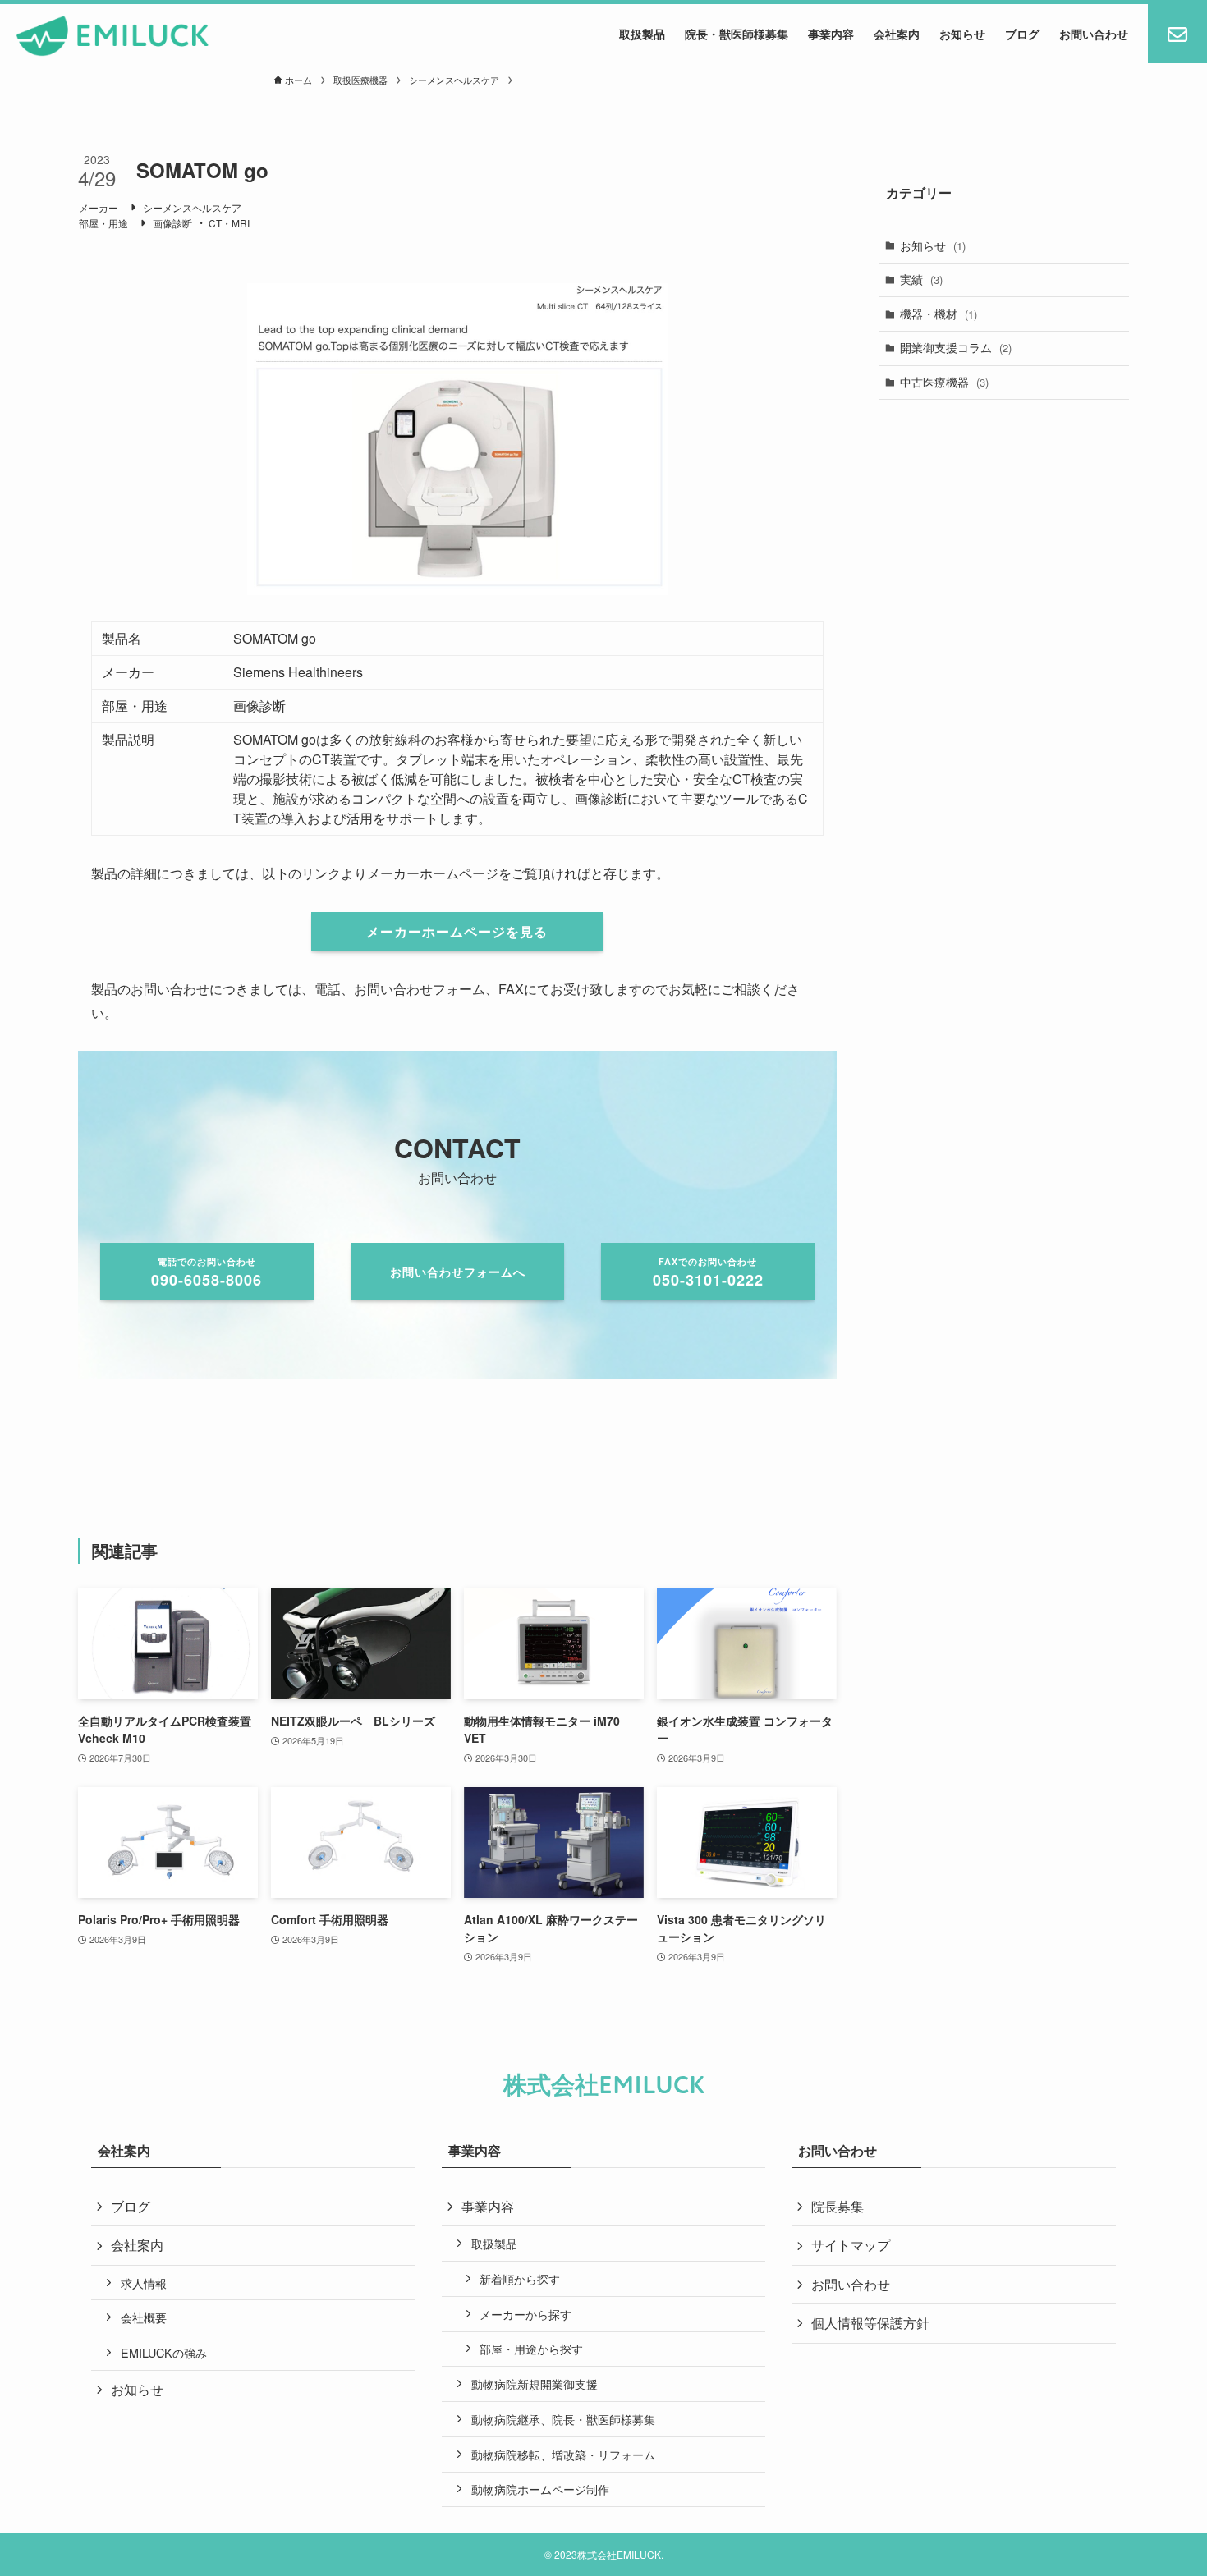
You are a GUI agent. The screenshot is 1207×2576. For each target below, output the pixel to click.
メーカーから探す (525, 2314)
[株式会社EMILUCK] (113, 36)
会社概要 (144, 2317)
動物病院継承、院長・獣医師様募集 (563, 2419)
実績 (921, 279)
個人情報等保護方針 (870, 2323)
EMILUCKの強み (164, 2352)
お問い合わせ (851, 2284)
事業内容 (488, 2206)
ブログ (131, 2206)
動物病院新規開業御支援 (535, 2383)
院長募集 (838, 2206)
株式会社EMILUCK (604, 2086)
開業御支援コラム (956, 347)
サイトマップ (851, 2245)
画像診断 (172, 223)
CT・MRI (229, 223)
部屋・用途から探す (531, 2348)
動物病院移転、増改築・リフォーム (563, 2454)
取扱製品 (494, 2243)
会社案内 (137, 2245)
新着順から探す (520, 2278)
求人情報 (144, 2283)
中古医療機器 (944, 382)
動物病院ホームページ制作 (540, 2489)
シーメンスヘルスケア (192, 207)
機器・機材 (939, 314)
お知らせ (933, 245)
